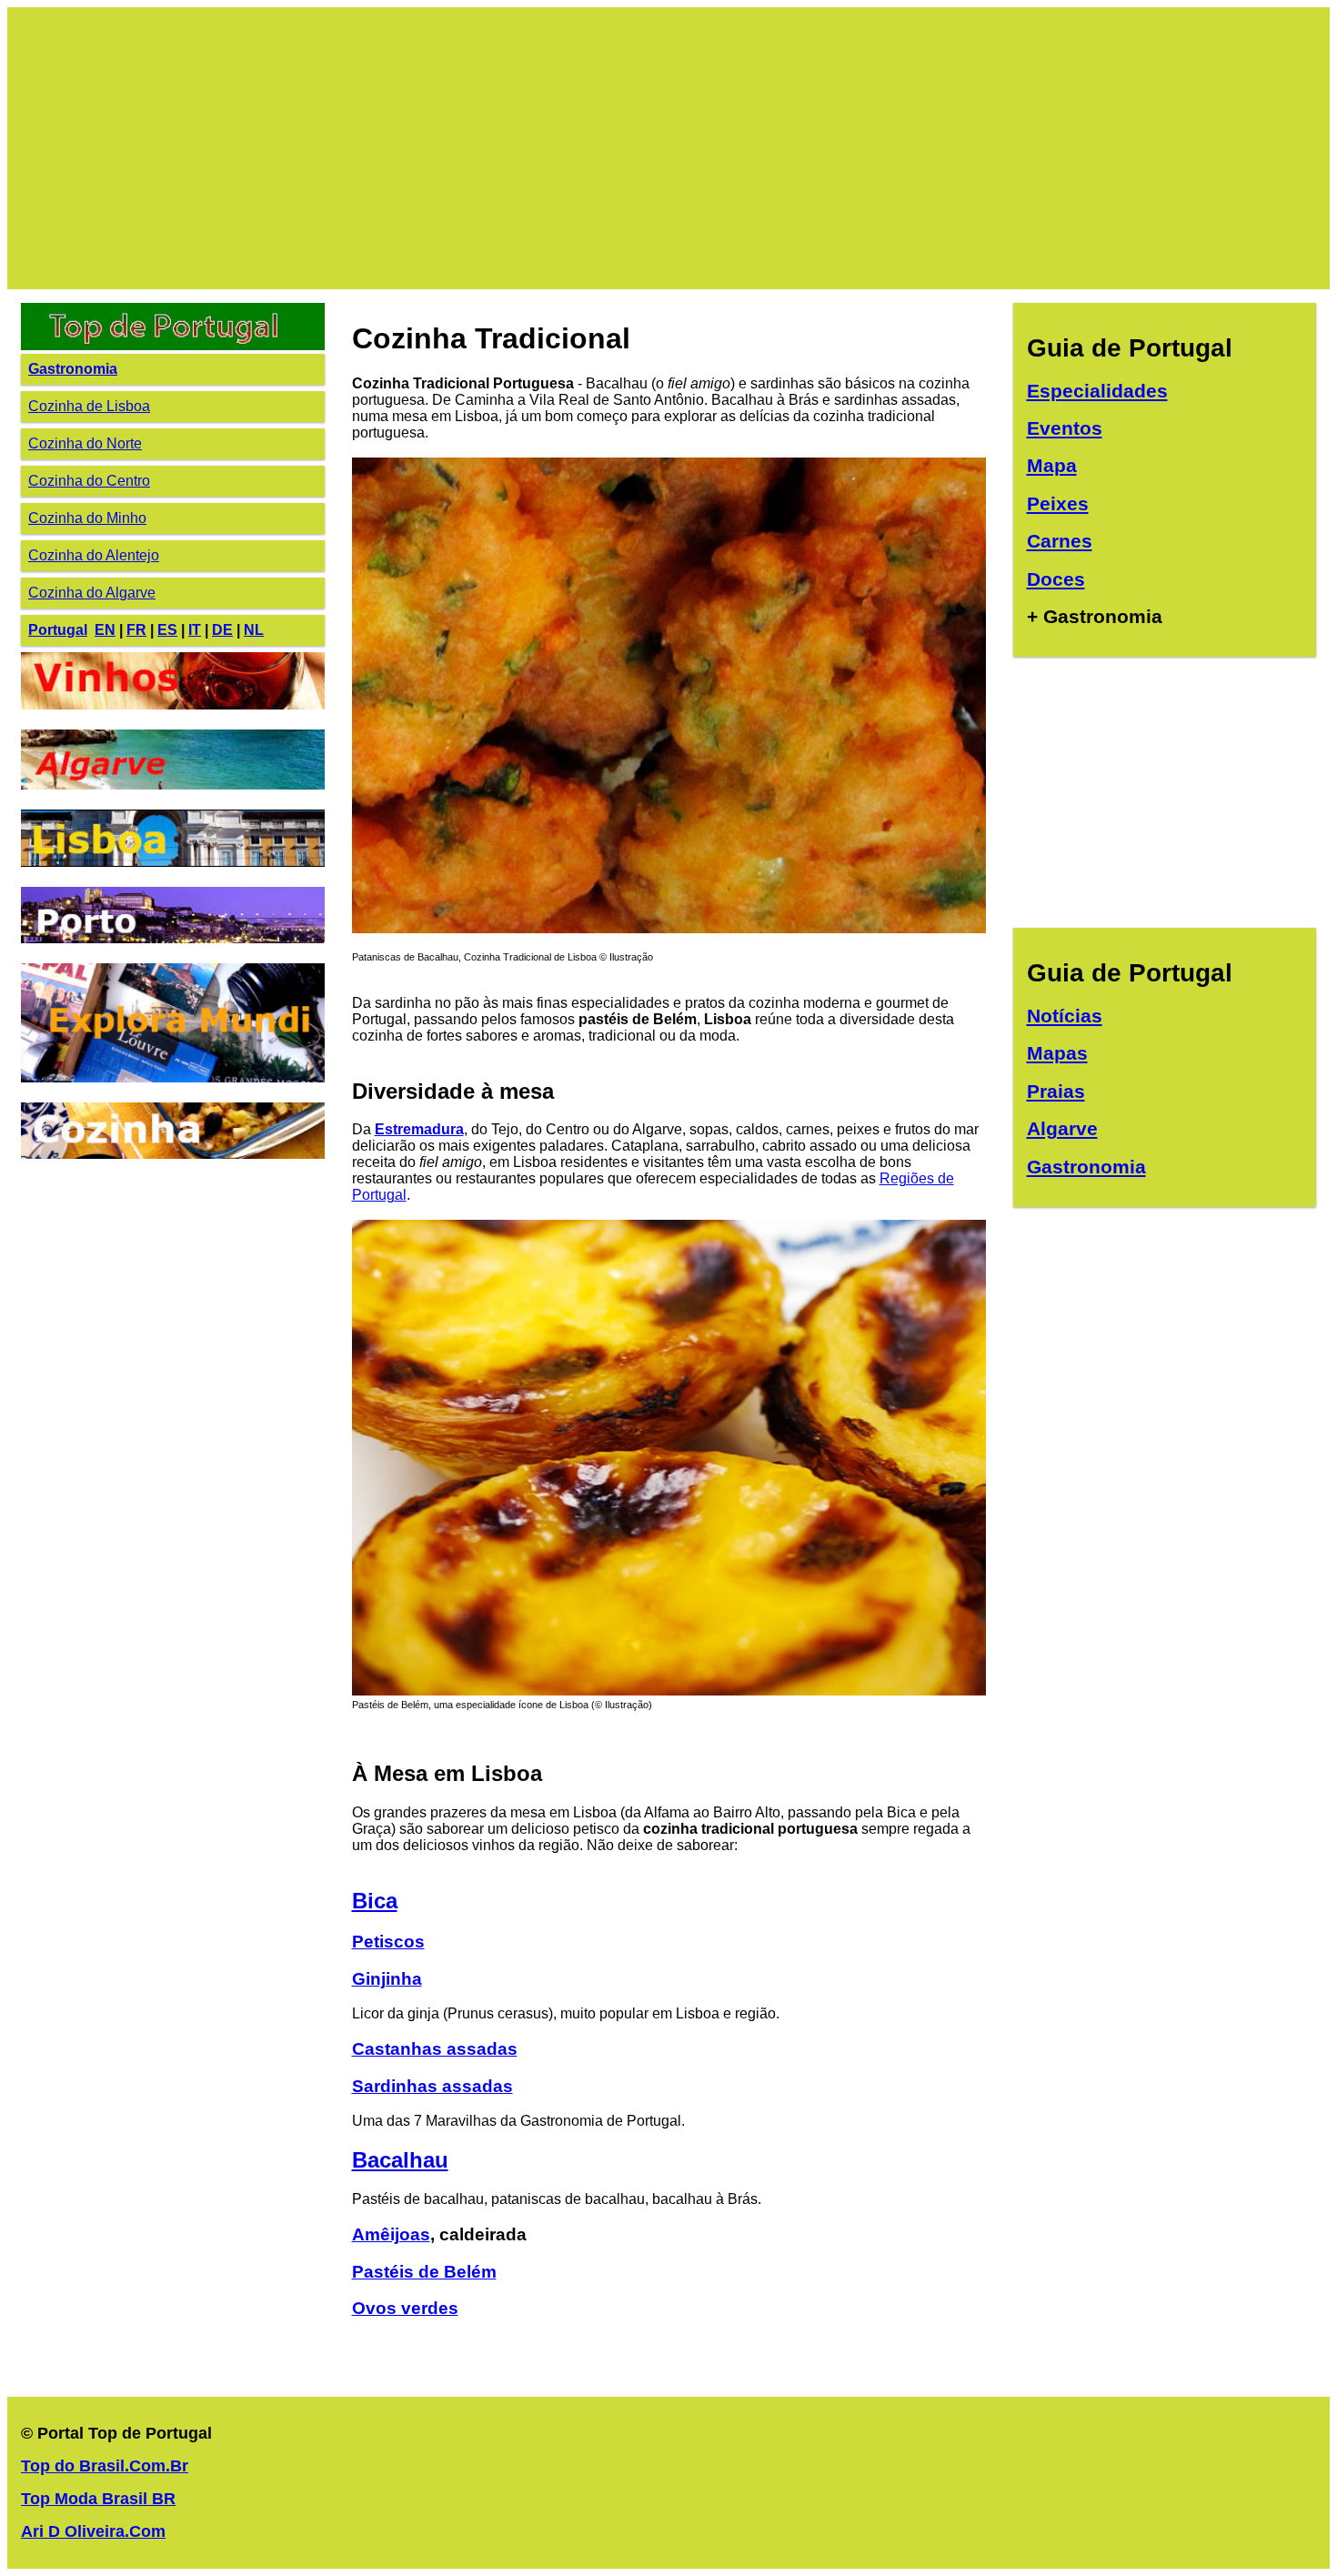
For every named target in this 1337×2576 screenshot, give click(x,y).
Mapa (1052, 465)
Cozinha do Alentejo (94, 555)
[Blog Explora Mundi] (173, 1077)
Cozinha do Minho (87, 518)
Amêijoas (391, 2234)
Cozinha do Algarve (92, 593)
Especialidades (1097, 391)
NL (254, 630)
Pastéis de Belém (424, 2272)
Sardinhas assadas (432, 2086)
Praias (1056, 1091)
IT (195, 630)
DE (222, 630)
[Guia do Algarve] (173, 785)
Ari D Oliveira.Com (93, 2531)
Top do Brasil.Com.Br (105, 2466)
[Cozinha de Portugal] (173, 1154)
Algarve (1062, 1128)
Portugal (58, 630)
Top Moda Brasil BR (98, 2499)
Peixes (1058, 503)
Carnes (1060, 541)
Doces (1056, 579)
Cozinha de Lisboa (89, 406)
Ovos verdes (405, 2308)
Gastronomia (73, 369)
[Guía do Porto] (173, 938)
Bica (375, 1901)
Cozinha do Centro (89, 481)
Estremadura (419, 1129)
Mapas (1057, 1053)
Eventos (1065, 428)
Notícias (1065, 1016)
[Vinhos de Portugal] (173, 704)
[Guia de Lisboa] (173, 862)
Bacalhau (400, 2160)
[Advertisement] (567, 148)
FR (136, 630)
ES (167, 630)
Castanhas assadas (435, 2049)
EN (105, 630)
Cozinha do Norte (85, 443)
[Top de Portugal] (173, 345)
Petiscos (388, 1942)
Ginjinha (387, 1979)
